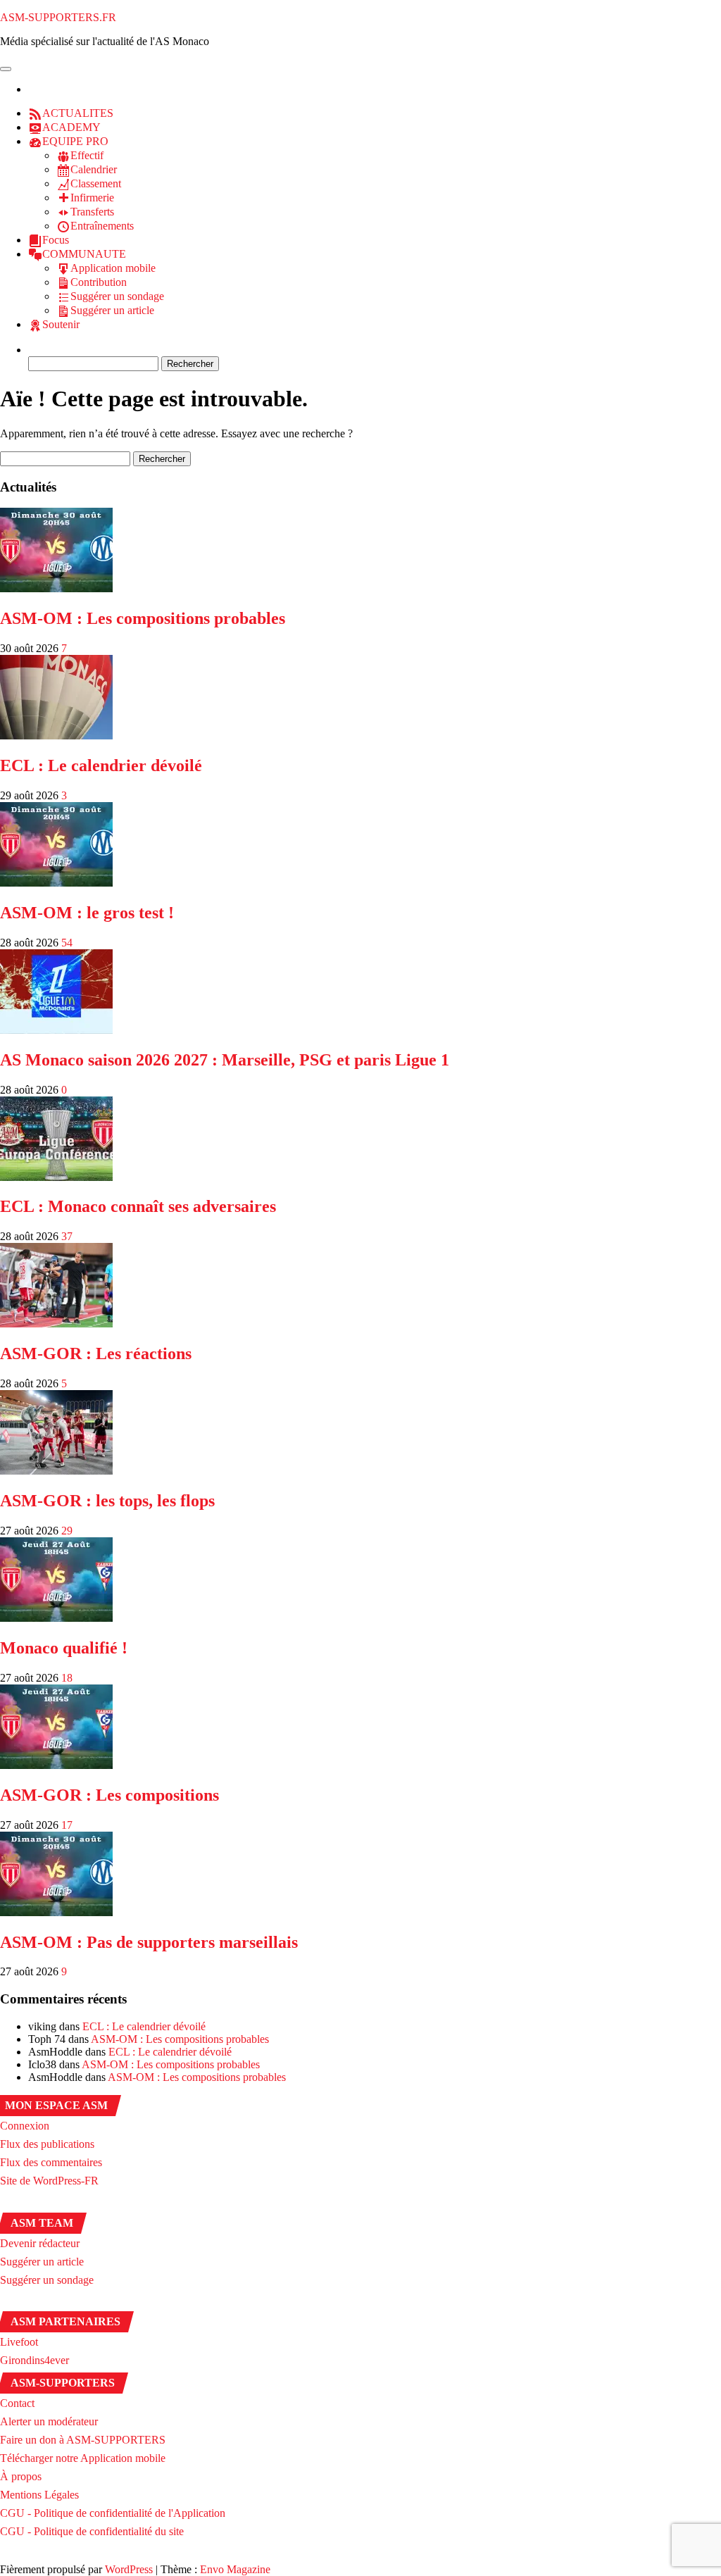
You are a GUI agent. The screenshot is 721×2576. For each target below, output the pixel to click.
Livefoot (19, 2342)
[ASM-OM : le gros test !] (56, 883)
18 (67, 1678)
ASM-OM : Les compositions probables (143, 618)
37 (67, 1236)
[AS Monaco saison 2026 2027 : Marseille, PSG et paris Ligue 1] (56, 1030)
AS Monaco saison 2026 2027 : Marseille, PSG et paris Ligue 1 (225, 1060)
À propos (21, 2476)
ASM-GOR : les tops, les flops (107, 1501)
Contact (17, 2403)
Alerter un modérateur (49, 2421)
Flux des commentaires (51, 2162)
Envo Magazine (235, 2569)
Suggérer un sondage (47, 2280)
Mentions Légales (39, 2495)
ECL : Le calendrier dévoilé (101, 765)
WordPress (129, 2569)
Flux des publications (47, 2144)
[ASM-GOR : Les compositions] (56, 1765)
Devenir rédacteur (40, 2243)
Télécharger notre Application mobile (83, 2458)
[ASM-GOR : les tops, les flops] (56, 1471)
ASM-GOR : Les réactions (96, 1353)
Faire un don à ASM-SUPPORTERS (83, 2440)
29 (67, 1531)
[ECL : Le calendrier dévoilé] (56, 736)
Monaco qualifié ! (64, 1648)
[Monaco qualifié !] (56, 1618)
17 (67, 1825)
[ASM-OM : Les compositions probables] (56, 588)
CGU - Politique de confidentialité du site (92, 2531)
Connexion (25, 2126)
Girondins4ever (35, 2360)
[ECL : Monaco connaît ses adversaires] (56, 1177)
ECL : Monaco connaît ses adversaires (138, 1206)
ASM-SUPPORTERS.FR (58, 17)
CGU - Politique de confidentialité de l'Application (113, 2513)
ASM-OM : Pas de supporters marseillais (149, 1942)
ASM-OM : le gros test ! (87, 913)
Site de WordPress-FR (49, 2181)
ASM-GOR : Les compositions (109, 1795)
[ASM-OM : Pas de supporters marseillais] (56, 1912)
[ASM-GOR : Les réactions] (56, 1324)
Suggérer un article (42, 2262)
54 (67, 943)
